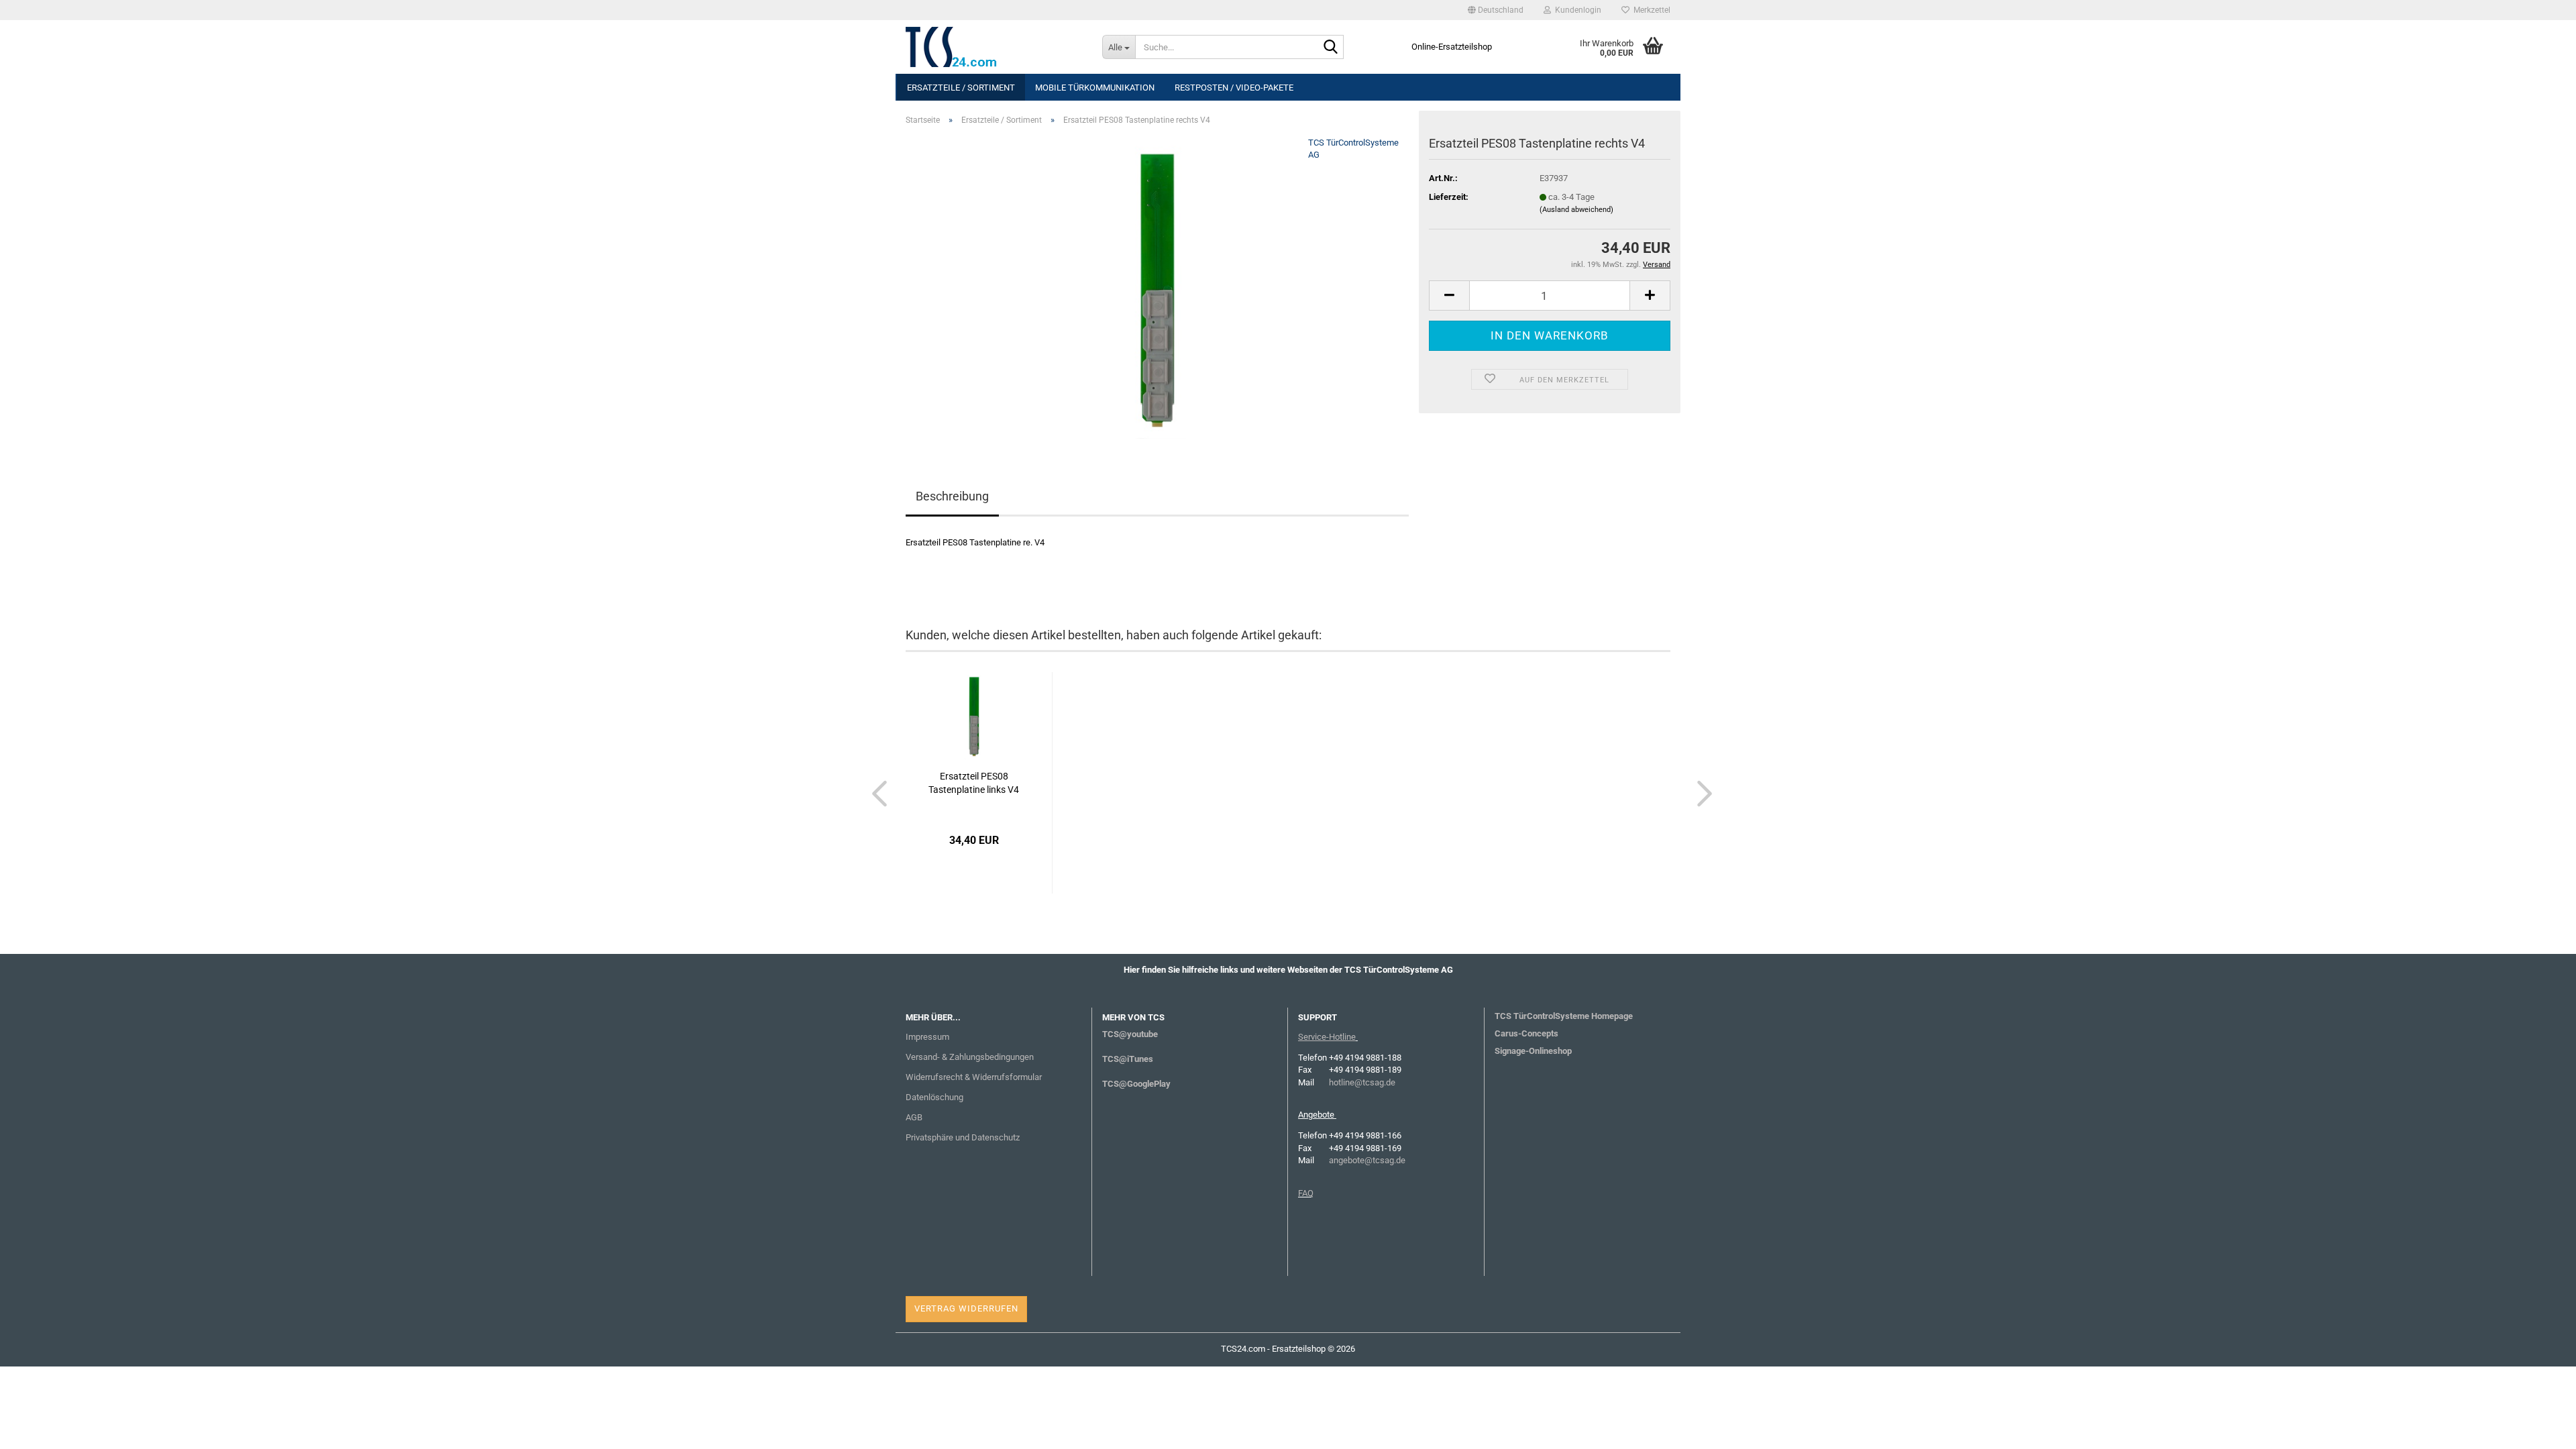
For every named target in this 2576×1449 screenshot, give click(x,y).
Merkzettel (1650, 10)
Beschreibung (952, 496)
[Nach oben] (2539, 1429)
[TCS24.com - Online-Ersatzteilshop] (994, 47)
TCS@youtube (1130, 1034)
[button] (1496, 10)
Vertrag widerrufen (966, 1308)
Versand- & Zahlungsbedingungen (970, 1057)
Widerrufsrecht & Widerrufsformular (974, 1077)
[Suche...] (1331, 48)
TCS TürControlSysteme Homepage (1564, 1016)
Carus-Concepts (1526, 1033)
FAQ (1306, 1193)
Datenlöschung (934, 1097)
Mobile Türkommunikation (1095, 88)
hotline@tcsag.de (1362, 1082)
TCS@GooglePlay (1136, 1084)
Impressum (927, 1037)
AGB (914, 1117)
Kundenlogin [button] (1576, 10)
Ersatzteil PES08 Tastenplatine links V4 (974, 783)
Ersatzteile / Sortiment (961, 88)
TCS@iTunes (1128, 1059)
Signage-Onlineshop (1533, 1051)
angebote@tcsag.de (1367, 1160)
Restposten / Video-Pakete (1234, 88)
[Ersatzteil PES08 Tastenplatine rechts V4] (1157, 287)
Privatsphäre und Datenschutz (963, 1137)
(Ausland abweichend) (1576, 210)
